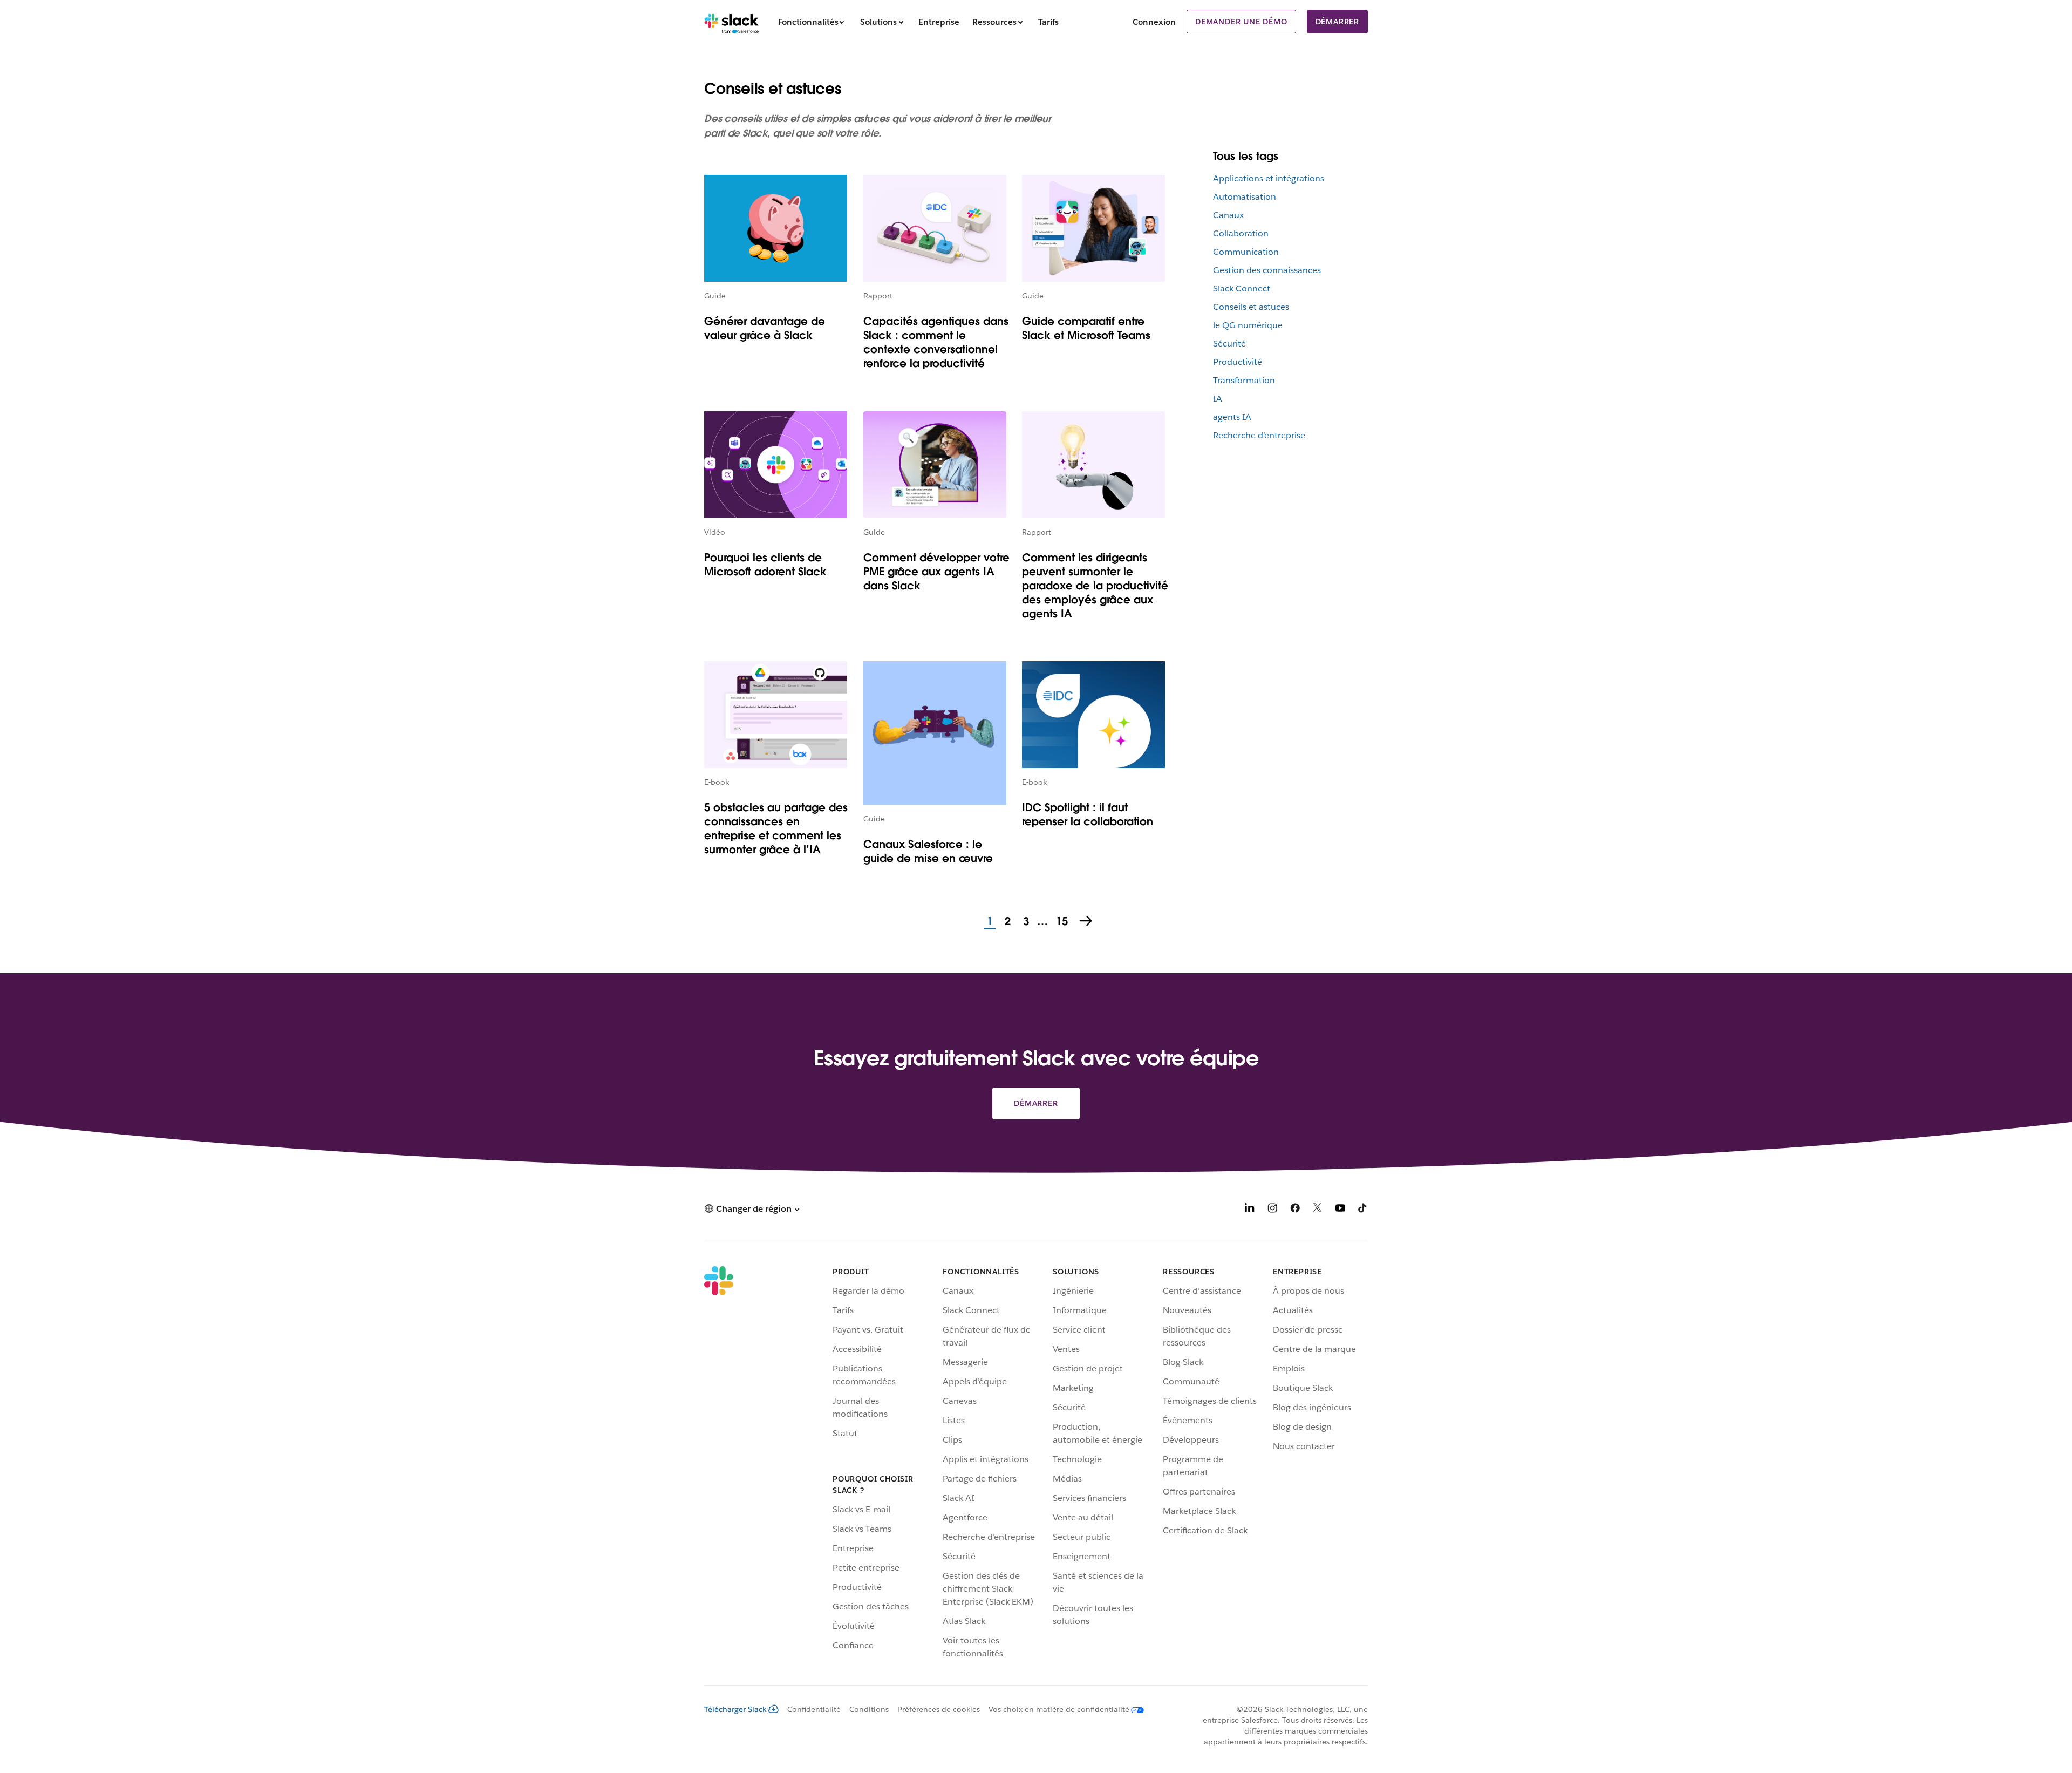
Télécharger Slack (735, 1709)
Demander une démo (1241, 22)
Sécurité (1229, 344)
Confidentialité (814, 1709)
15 (1061, 922)
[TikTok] (1363, 1210)
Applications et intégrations (1269, 178)
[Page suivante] (1087, 922)
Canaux (1228, 215)
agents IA (1232, 417)
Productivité (1238, 362)
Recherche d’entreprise (1259, 435)
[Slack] (731, 22)
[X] (1318, 1210)
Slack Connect (1242, 288)
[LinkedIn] (1250, 1210)
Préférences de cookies (939, 1709)
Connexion (1154, 22)
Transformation (1244, 380)
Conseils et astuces (1251, 307)
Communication (1246, 252)
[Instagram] (1272, 1210)
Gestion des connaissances (1267, 270)
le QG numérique (1248, 325)
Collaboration (1241, 233)
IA (1218, 399)
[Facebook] (1295, 1210)
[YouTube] (1340, 1210)
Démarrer (1337, 22)
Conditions (869, 1709)
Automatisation (1245, 197)
